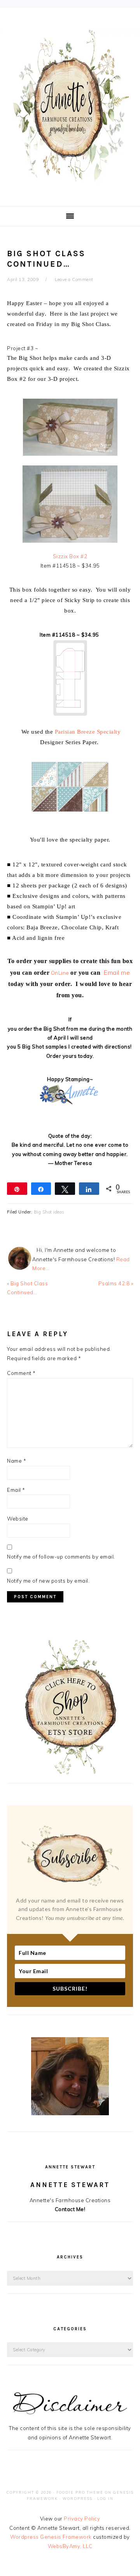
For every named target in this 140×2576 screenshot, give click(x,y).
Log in (105, 2499)
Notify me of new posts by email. (48, 1581)
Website (18, 1519)
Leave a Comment (74, 279)
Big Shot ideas (49, 1212)
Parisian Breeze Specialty (88, 732)
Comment (21, 1373)
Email (16, 1490)
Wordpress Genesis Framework (51, 2537)
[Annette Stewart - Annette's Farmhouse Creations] (70, 179)
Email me (117, 972)
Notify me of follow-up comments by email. (61, 1557)
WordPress (78, 2499)
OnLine (60, 973)
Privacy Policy (82, 2519)
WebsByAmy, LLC (70, 2546)
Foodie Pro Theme (80, 2492)
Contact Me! (70, 2209)
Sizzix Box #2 (70, 556)
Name (17, 1461)
